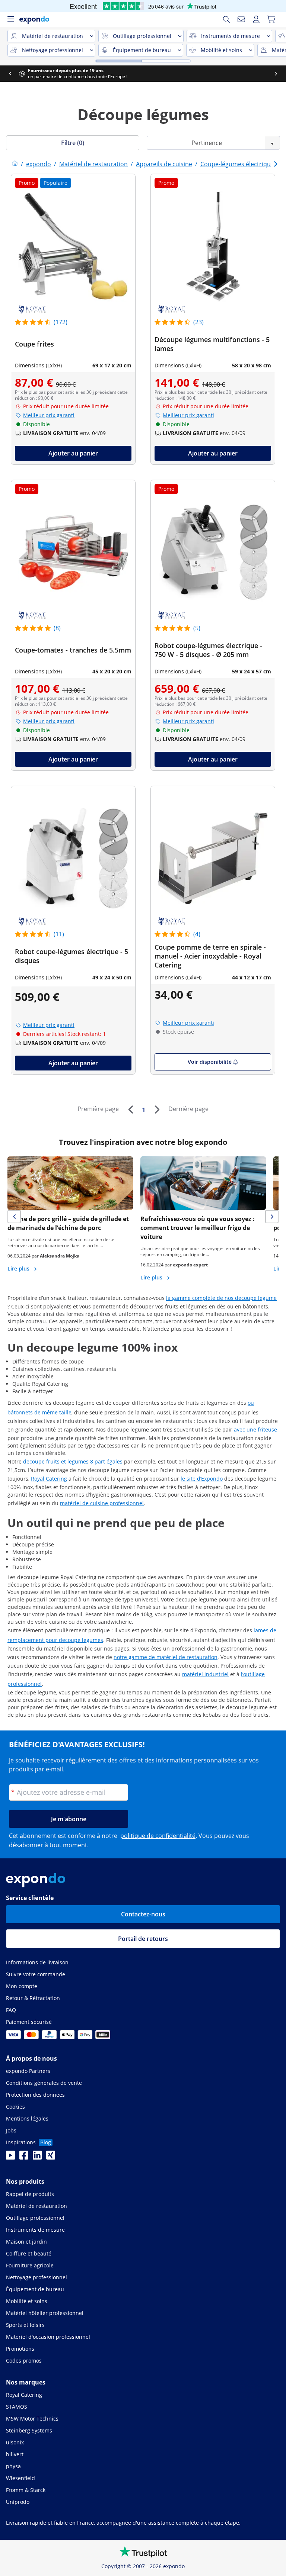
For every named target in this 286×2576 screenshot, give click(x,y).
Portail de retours (143, 1939)
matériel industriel (205, 1674)
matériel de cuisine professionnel (102, 1503)
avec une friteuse (255, 1429)
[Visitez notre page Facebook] (24, 2157)
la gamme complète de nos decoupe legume (221, 1298)
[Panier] (271, 19)
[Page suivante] (157, 1110)
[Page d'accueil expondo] (15, 164)
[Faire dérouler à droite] (276, 74)
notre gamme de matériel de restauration (166, 1657)
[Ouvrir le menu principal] (10, 19)
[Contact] (241, 19)
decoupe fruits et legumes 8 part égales (73, 1461)
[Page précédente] (130, 1110)
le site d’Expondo (202, 1479)
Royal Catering (49, 1479)
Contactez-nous (143, 1914)
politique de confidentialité (158, 1836)
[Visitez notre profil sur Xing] (51, 2157)
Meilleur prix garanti (49, 415)
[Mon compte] (256, 19)
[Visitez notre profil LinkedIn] (37, 2157)
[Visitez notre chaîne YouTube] (10, 2157)
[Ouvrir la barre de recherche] (226, 19)
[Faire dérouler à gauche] (10, 74)
